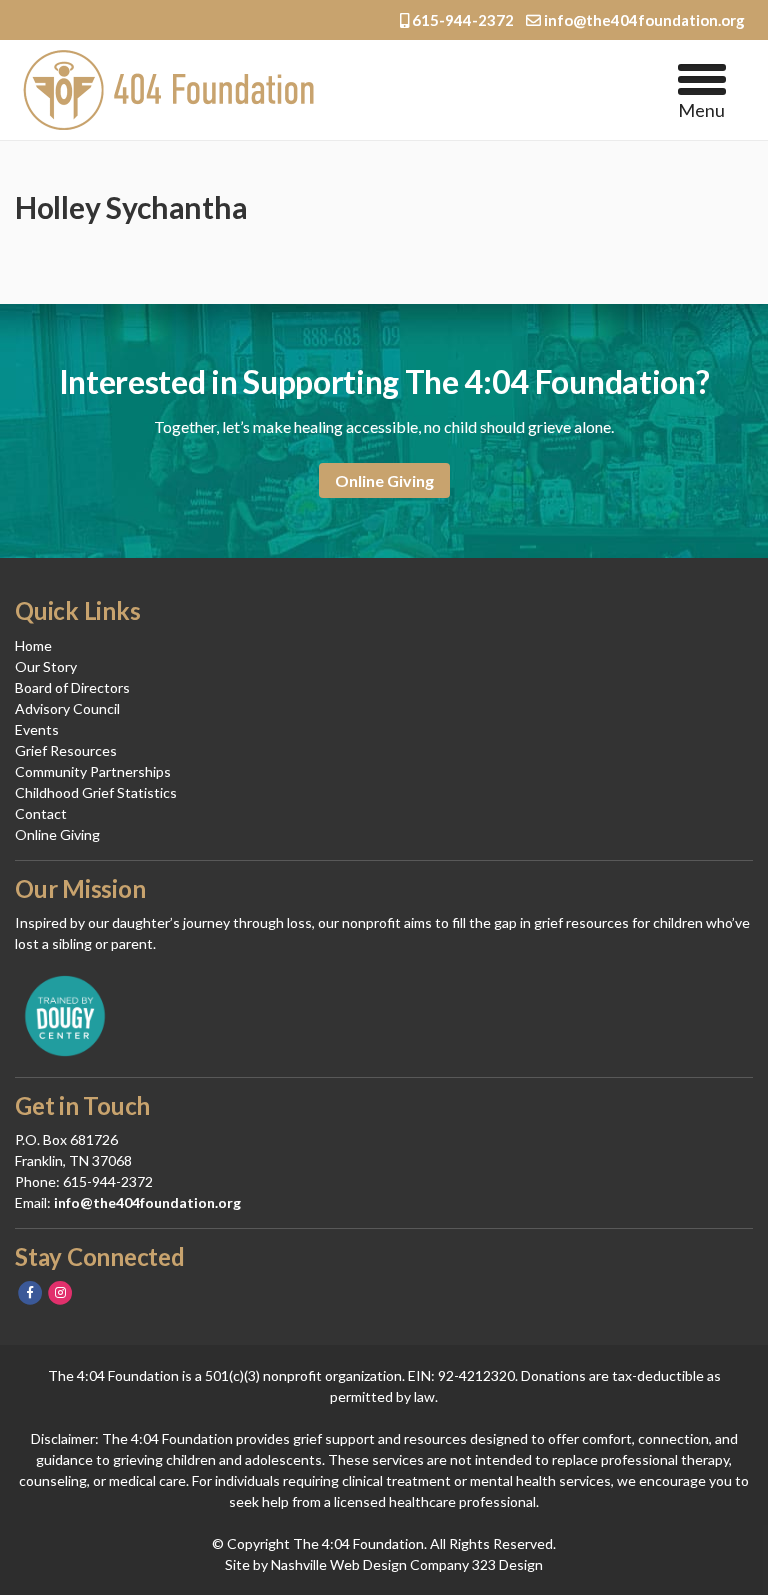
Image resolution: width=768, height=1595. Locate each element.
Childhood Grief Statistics (96, 792)
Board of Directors (72, 687)
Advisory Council (67, 708)
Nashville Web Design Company (370, 1564)
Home (33, 645)
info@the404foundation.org (643, 20)
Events (37, 729)
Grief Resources (66, 750)
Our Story (46, 666)
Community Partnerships (93, 771)
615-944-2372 (463, 20)
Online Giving (384, 480)
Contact (41, 813)
